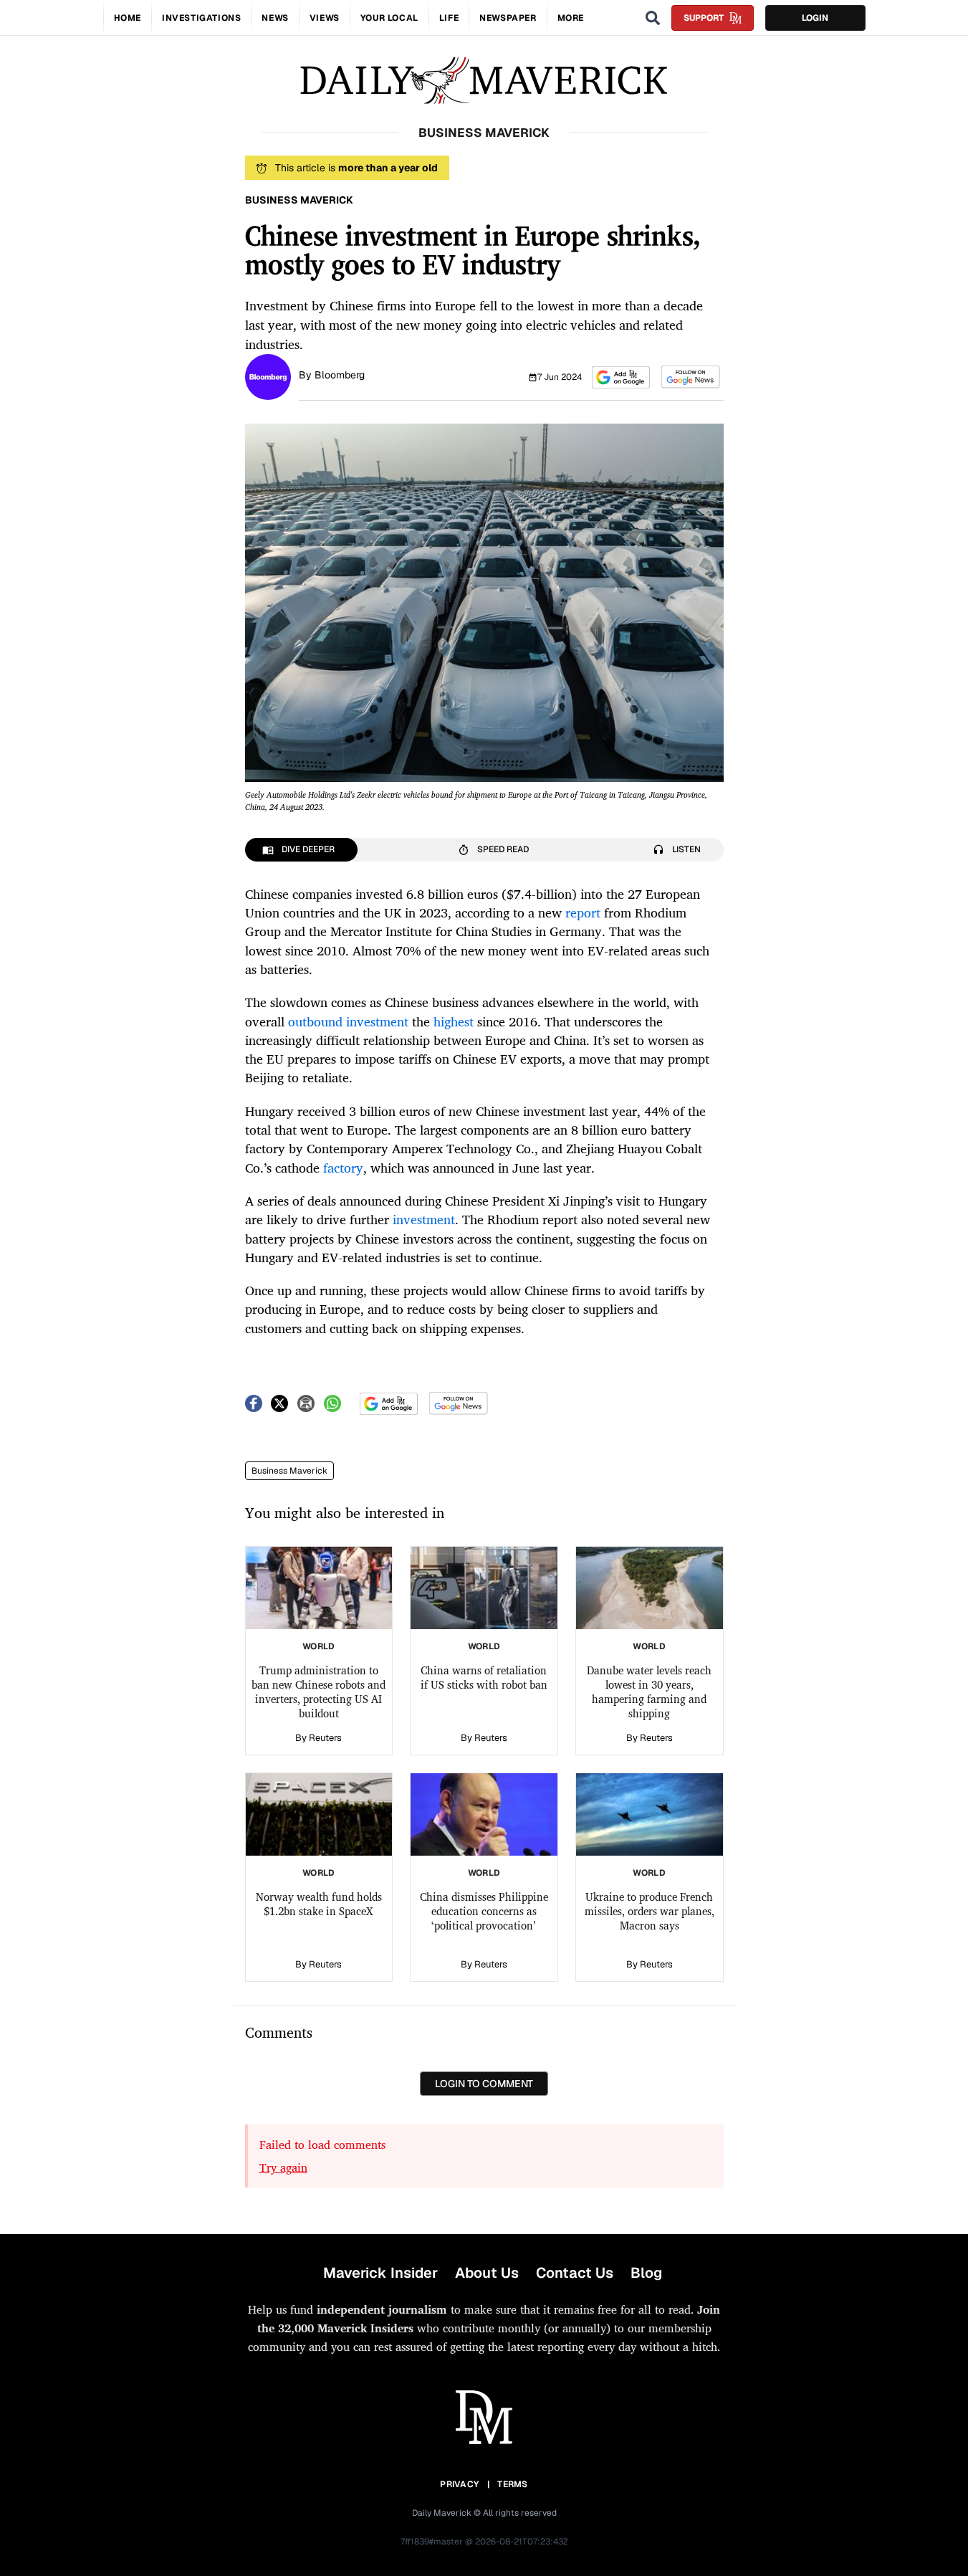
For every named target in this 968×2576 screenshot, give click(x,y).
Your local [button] (389, 18)
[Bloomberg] (268, 376)
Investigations (201, 18)
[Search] (653, 18)
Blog (646, 2273)
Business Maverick (289, 1471)
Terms (513, 2484)
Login (815, 18)
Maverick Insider (380, 2273)
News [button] (275, 18)
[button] (621, 377)
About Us (487, 2273)
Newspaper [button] (508, 18)
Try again (283, 2167)
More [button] (571, 18)
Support (704, 18)
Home (128, 18)
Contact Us (575, 2273)
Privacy (459, 2484)
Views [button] (325, 18)
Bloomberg (340, 375)
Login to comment (484, 2084)
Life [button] (449, 18)
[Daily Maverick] (484, 81)
